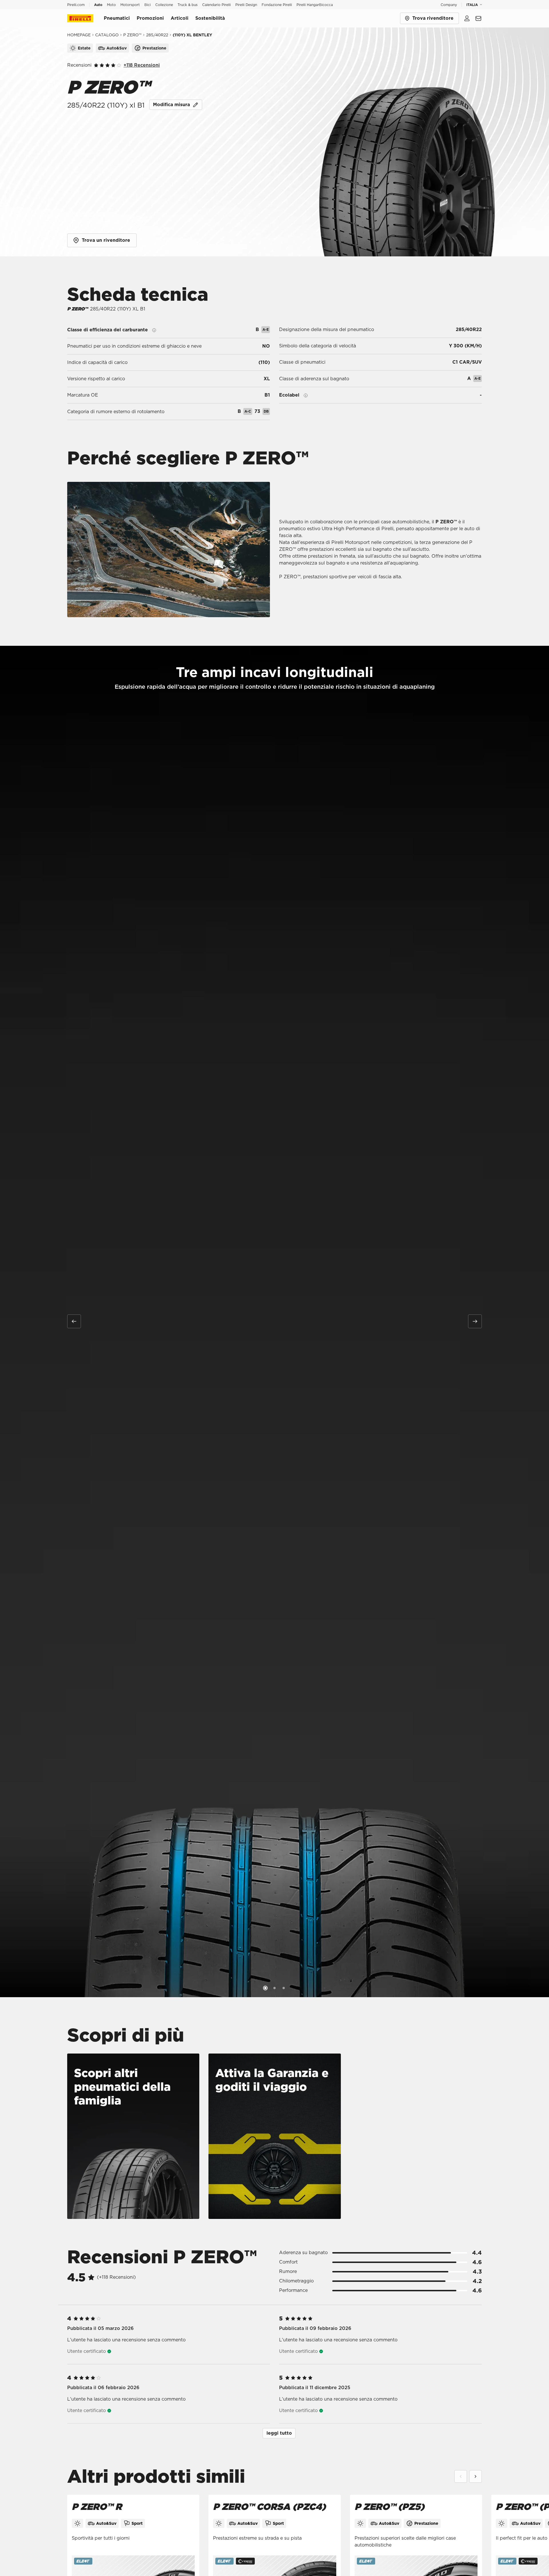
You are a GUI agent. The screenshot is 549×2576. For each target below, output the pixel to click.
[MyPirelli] (467, 18)
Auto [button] (98, 5)
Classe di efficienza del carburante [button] (108, 330)
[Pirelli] (85, 18)
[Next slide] (476, 2476)
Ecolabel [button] (289, 395)
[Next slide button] (475, 1321)
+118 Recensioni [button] (142, 65)
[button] (279, 2433)
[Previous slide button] (74, 1321)
